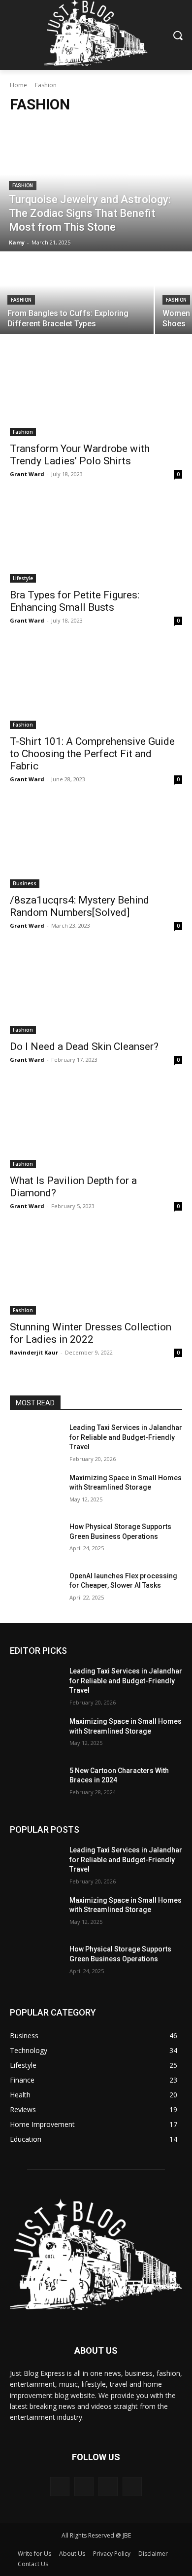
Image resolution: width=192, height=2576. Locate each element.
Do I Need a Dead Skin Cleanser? (84, 1046)
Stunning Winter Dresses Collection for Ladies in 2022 (91, 1333)
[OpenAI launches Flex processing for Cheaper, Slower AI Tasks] (36, 1590)
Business (25, 883)
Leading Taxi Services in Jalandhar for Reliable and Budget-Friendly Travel (126, 1437)
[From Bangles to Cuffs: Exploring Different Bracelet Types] (77, 294)
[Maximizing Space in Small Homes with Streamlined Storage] (36, 1492)
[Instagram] (84, 2487)
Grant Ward (27, 474)
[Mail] (108, 2487)
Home (18, 85)
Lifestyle (23, 578)
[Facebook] (60, 2487)
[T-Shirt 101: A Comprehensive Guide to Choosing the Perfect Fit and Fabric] (96, 686)
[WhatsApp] (132, 2487)
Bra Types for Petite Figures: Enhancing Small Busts (75, 601)
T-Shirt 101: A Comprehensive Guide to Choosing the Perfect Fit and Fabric (92, 754)
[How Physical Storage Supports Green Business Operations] (36, 1540)
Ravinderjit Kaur (34, 1352)
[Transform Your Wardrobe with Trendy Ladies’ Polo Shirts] (96, 393)
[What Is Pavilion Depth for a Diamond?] (96, 1125)
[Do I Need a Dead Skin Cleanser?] (96, 991)
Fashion (23, 186)
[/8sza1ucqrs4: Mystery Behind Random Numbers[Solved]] (96, 845)
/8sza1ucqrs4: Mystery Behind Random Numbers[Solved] (80, 906)
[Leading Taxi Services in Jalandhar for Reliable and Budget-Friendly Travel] (36, 1441)
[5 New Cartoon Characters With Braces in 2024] (36, 1784)
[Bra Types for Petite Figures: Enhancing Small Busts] (96, 540)
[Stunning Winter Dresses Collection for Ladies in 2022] (96, 1271)
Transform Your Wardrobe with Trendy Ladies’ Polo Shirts (80, 455)
